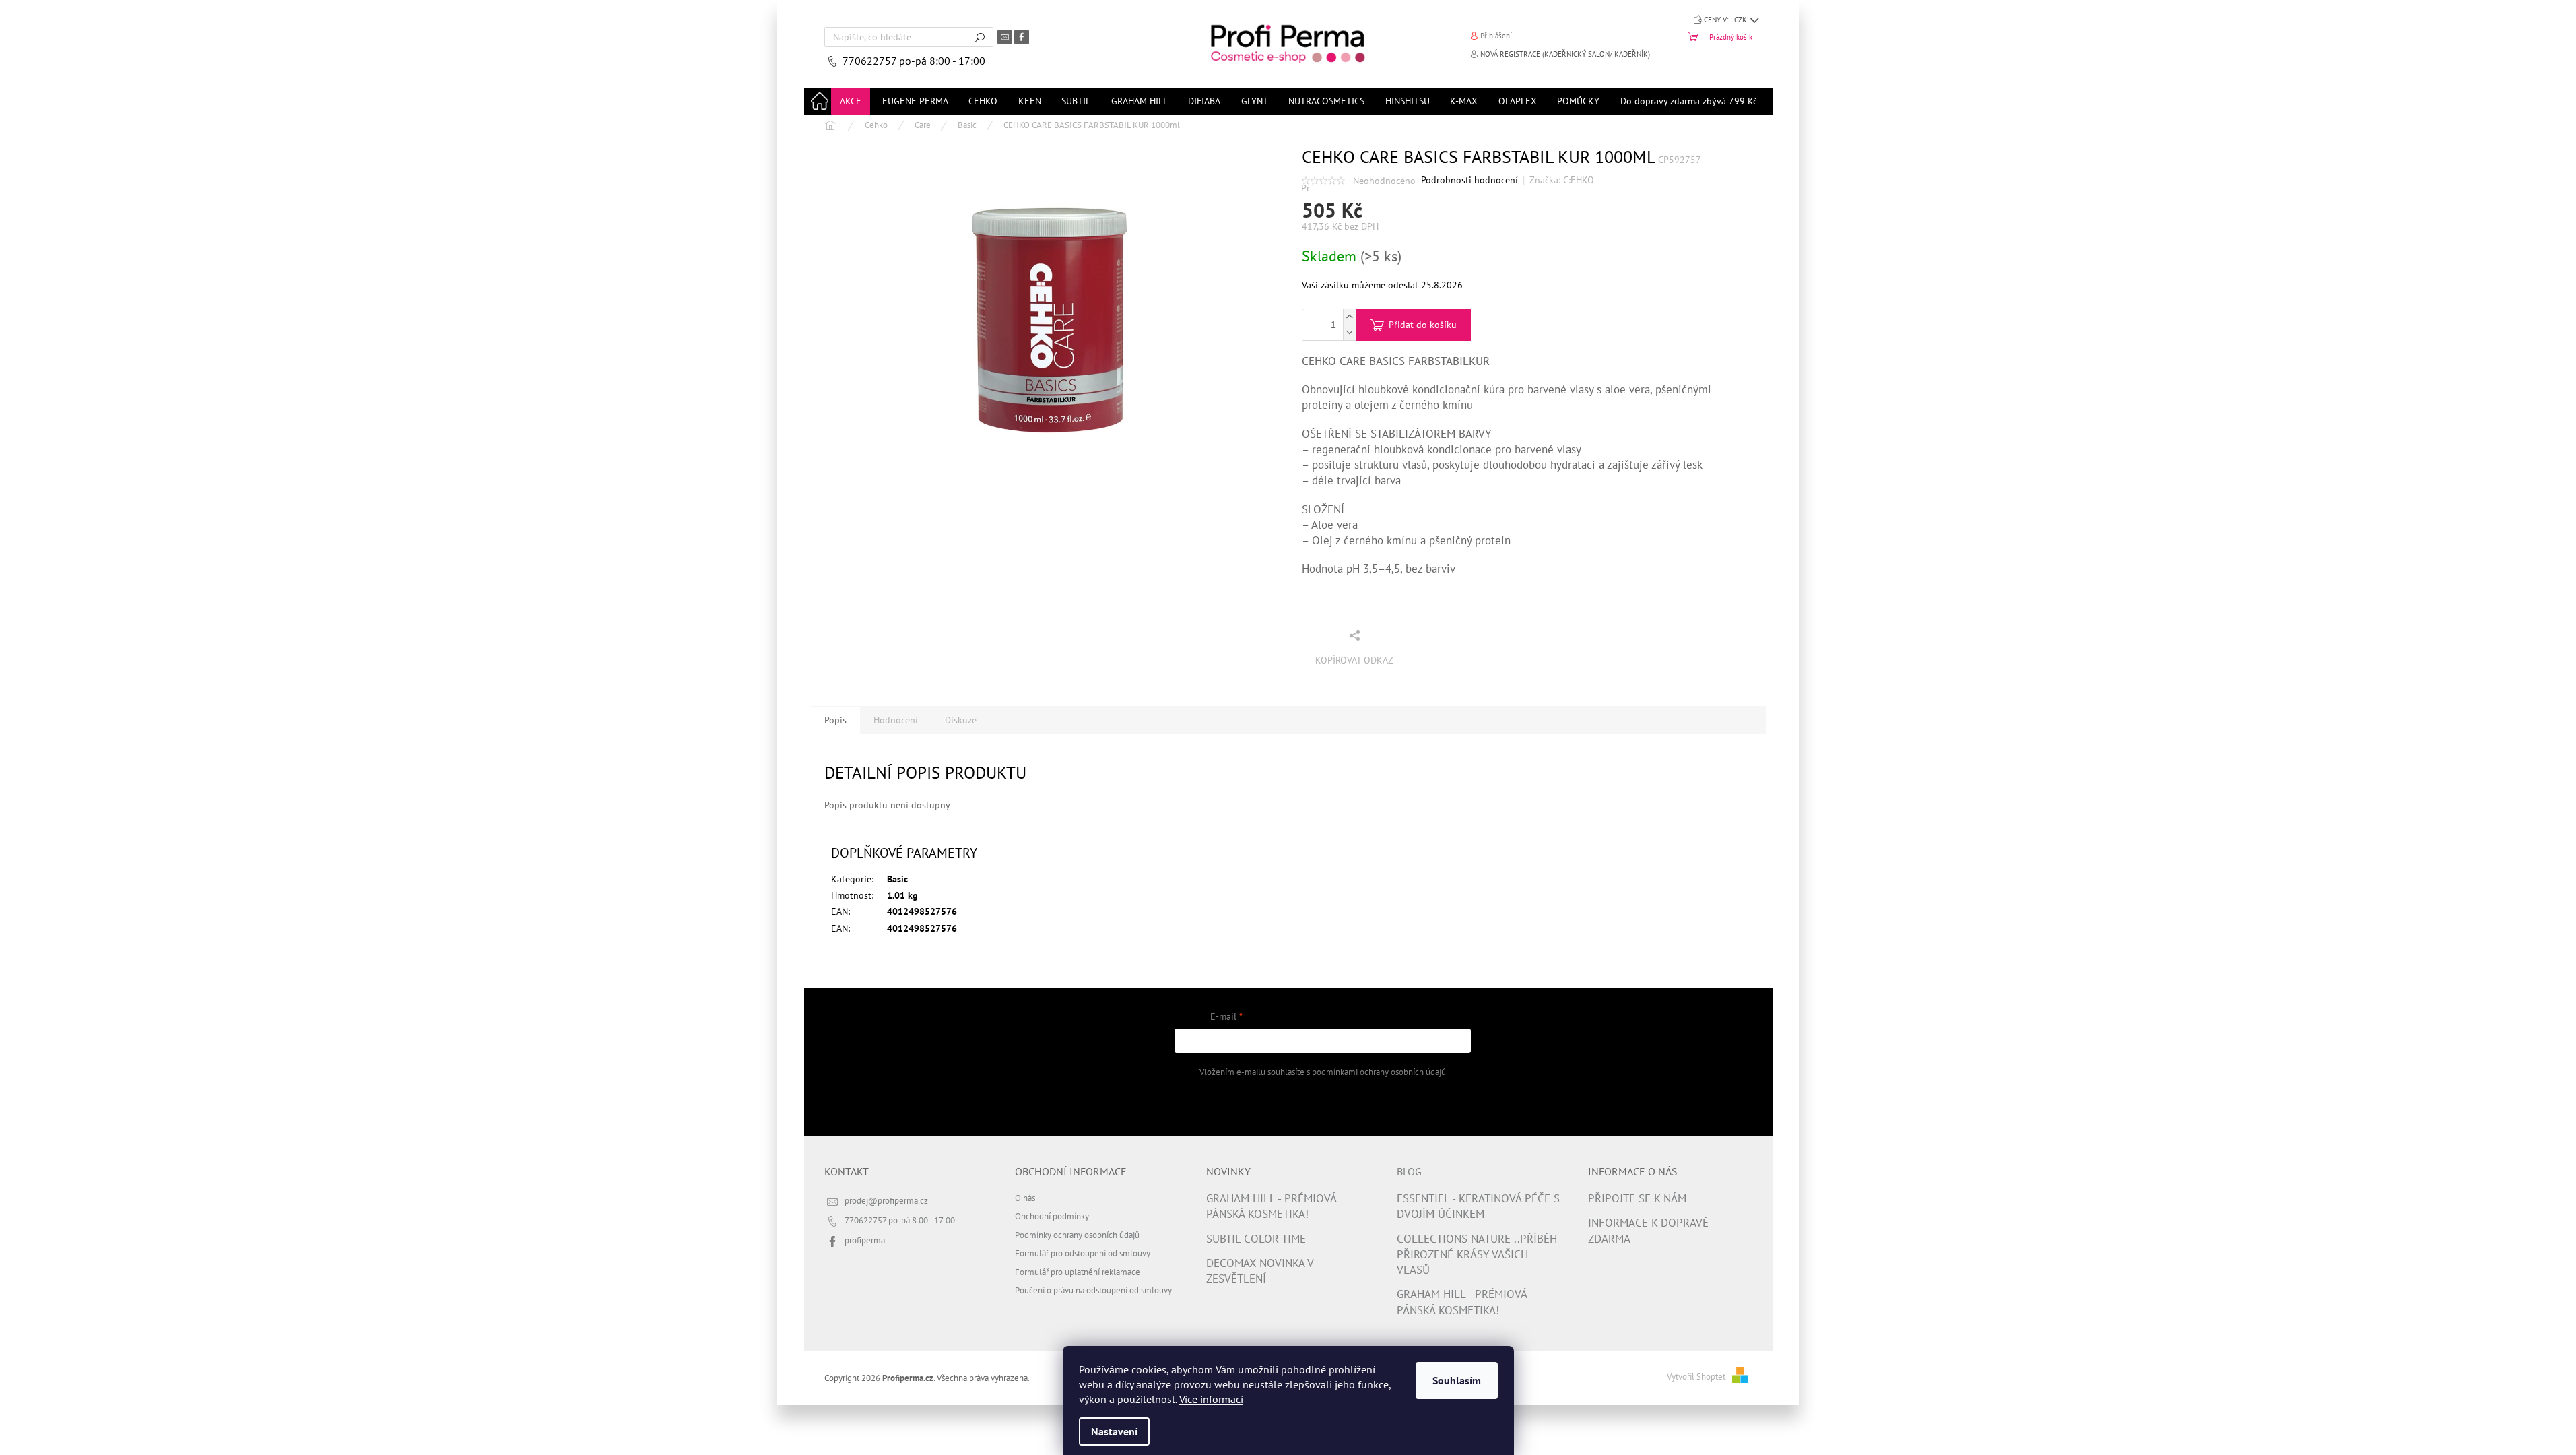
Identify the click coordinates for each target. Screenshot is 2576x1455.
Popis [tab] (835, 720)
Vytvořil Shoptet (1696, 1376)
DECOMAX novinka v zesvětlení (1260, 1271)
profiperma (865, 1240)
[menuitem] (851, 101)
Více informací (1211, 1399)
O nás (1025, 1198)
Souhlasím (1457, 1380)
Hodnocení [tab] (896, 720)
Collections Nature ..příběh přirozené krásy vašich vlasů (1477, 1255)
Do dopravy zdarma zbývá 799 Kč (1689, 101)
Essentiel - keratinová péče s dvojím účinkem (1478, 1206)
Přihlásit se (1322, 1105)
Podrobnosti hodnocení (1469, 180)
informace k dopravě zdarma (1648, 1230)
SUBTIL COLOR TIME (1256, 1239)
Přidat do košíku (1423, 325)
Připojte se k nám (1637, 1198)
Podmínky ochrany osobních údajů (1077, 1235)
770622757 (871, 61)
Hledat (980, 37)
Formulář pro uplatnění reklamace (1078, 1272)
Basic (897, 879)
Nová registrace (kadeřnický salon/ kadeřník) (1565, 54)
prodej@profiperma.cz (886, 1200)
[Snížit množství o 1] (1350, 332)
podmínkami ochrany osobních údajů (1379, 1072)
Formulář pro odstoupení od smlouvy (1083, 1253)
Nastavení (1114, 1431)
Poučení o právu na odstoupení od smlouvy (1093, 1290)
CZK (1742, 20)
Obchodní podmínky (1052, 1216)
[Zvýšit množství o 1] (1350, 317)
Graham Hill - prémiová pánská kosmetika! (1271, 1206)
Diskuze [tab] (961, 720)
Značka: (1562, 180)
